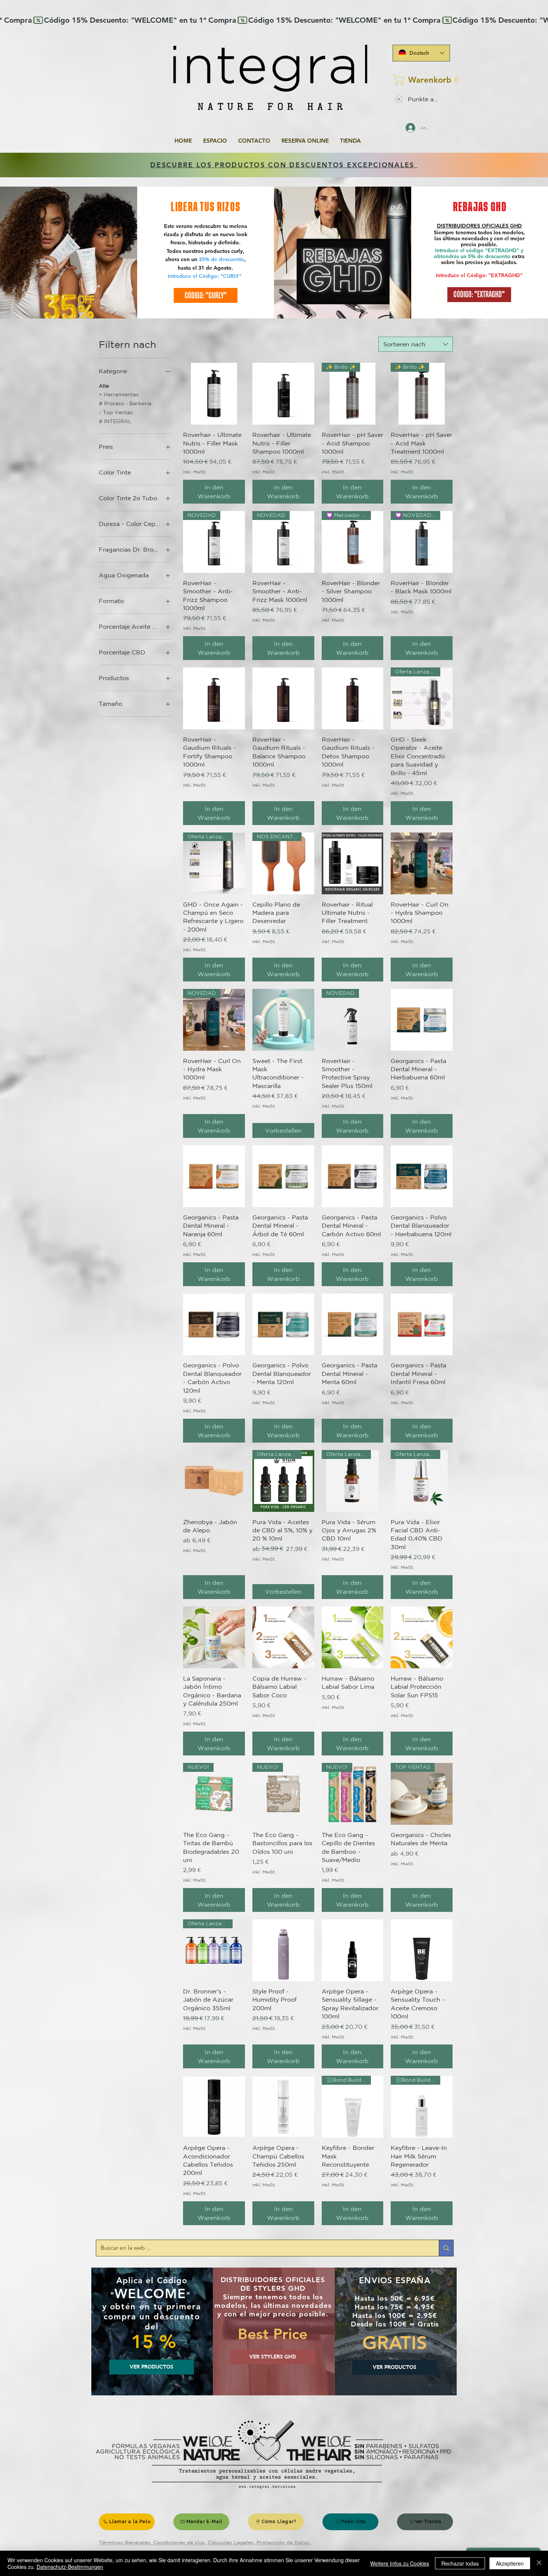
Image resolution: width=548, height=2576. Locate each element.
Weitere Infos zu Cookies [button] (400, 2563)
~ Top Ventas (116, 412)
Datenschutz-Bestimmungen (70, 2567)
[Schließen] (539, 2563)
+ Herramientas (119, 394)
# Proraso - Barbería (125, 403)
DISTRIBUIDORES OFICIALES (473, 226)
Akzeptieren (510, 2563)
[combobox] (416, 344)
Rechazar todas (460, 2563)
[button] (419, 80)
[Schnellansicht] (214, 394)
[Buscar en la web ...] (446, 2248)
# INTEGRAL (115, 421)
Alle (104, 386)
